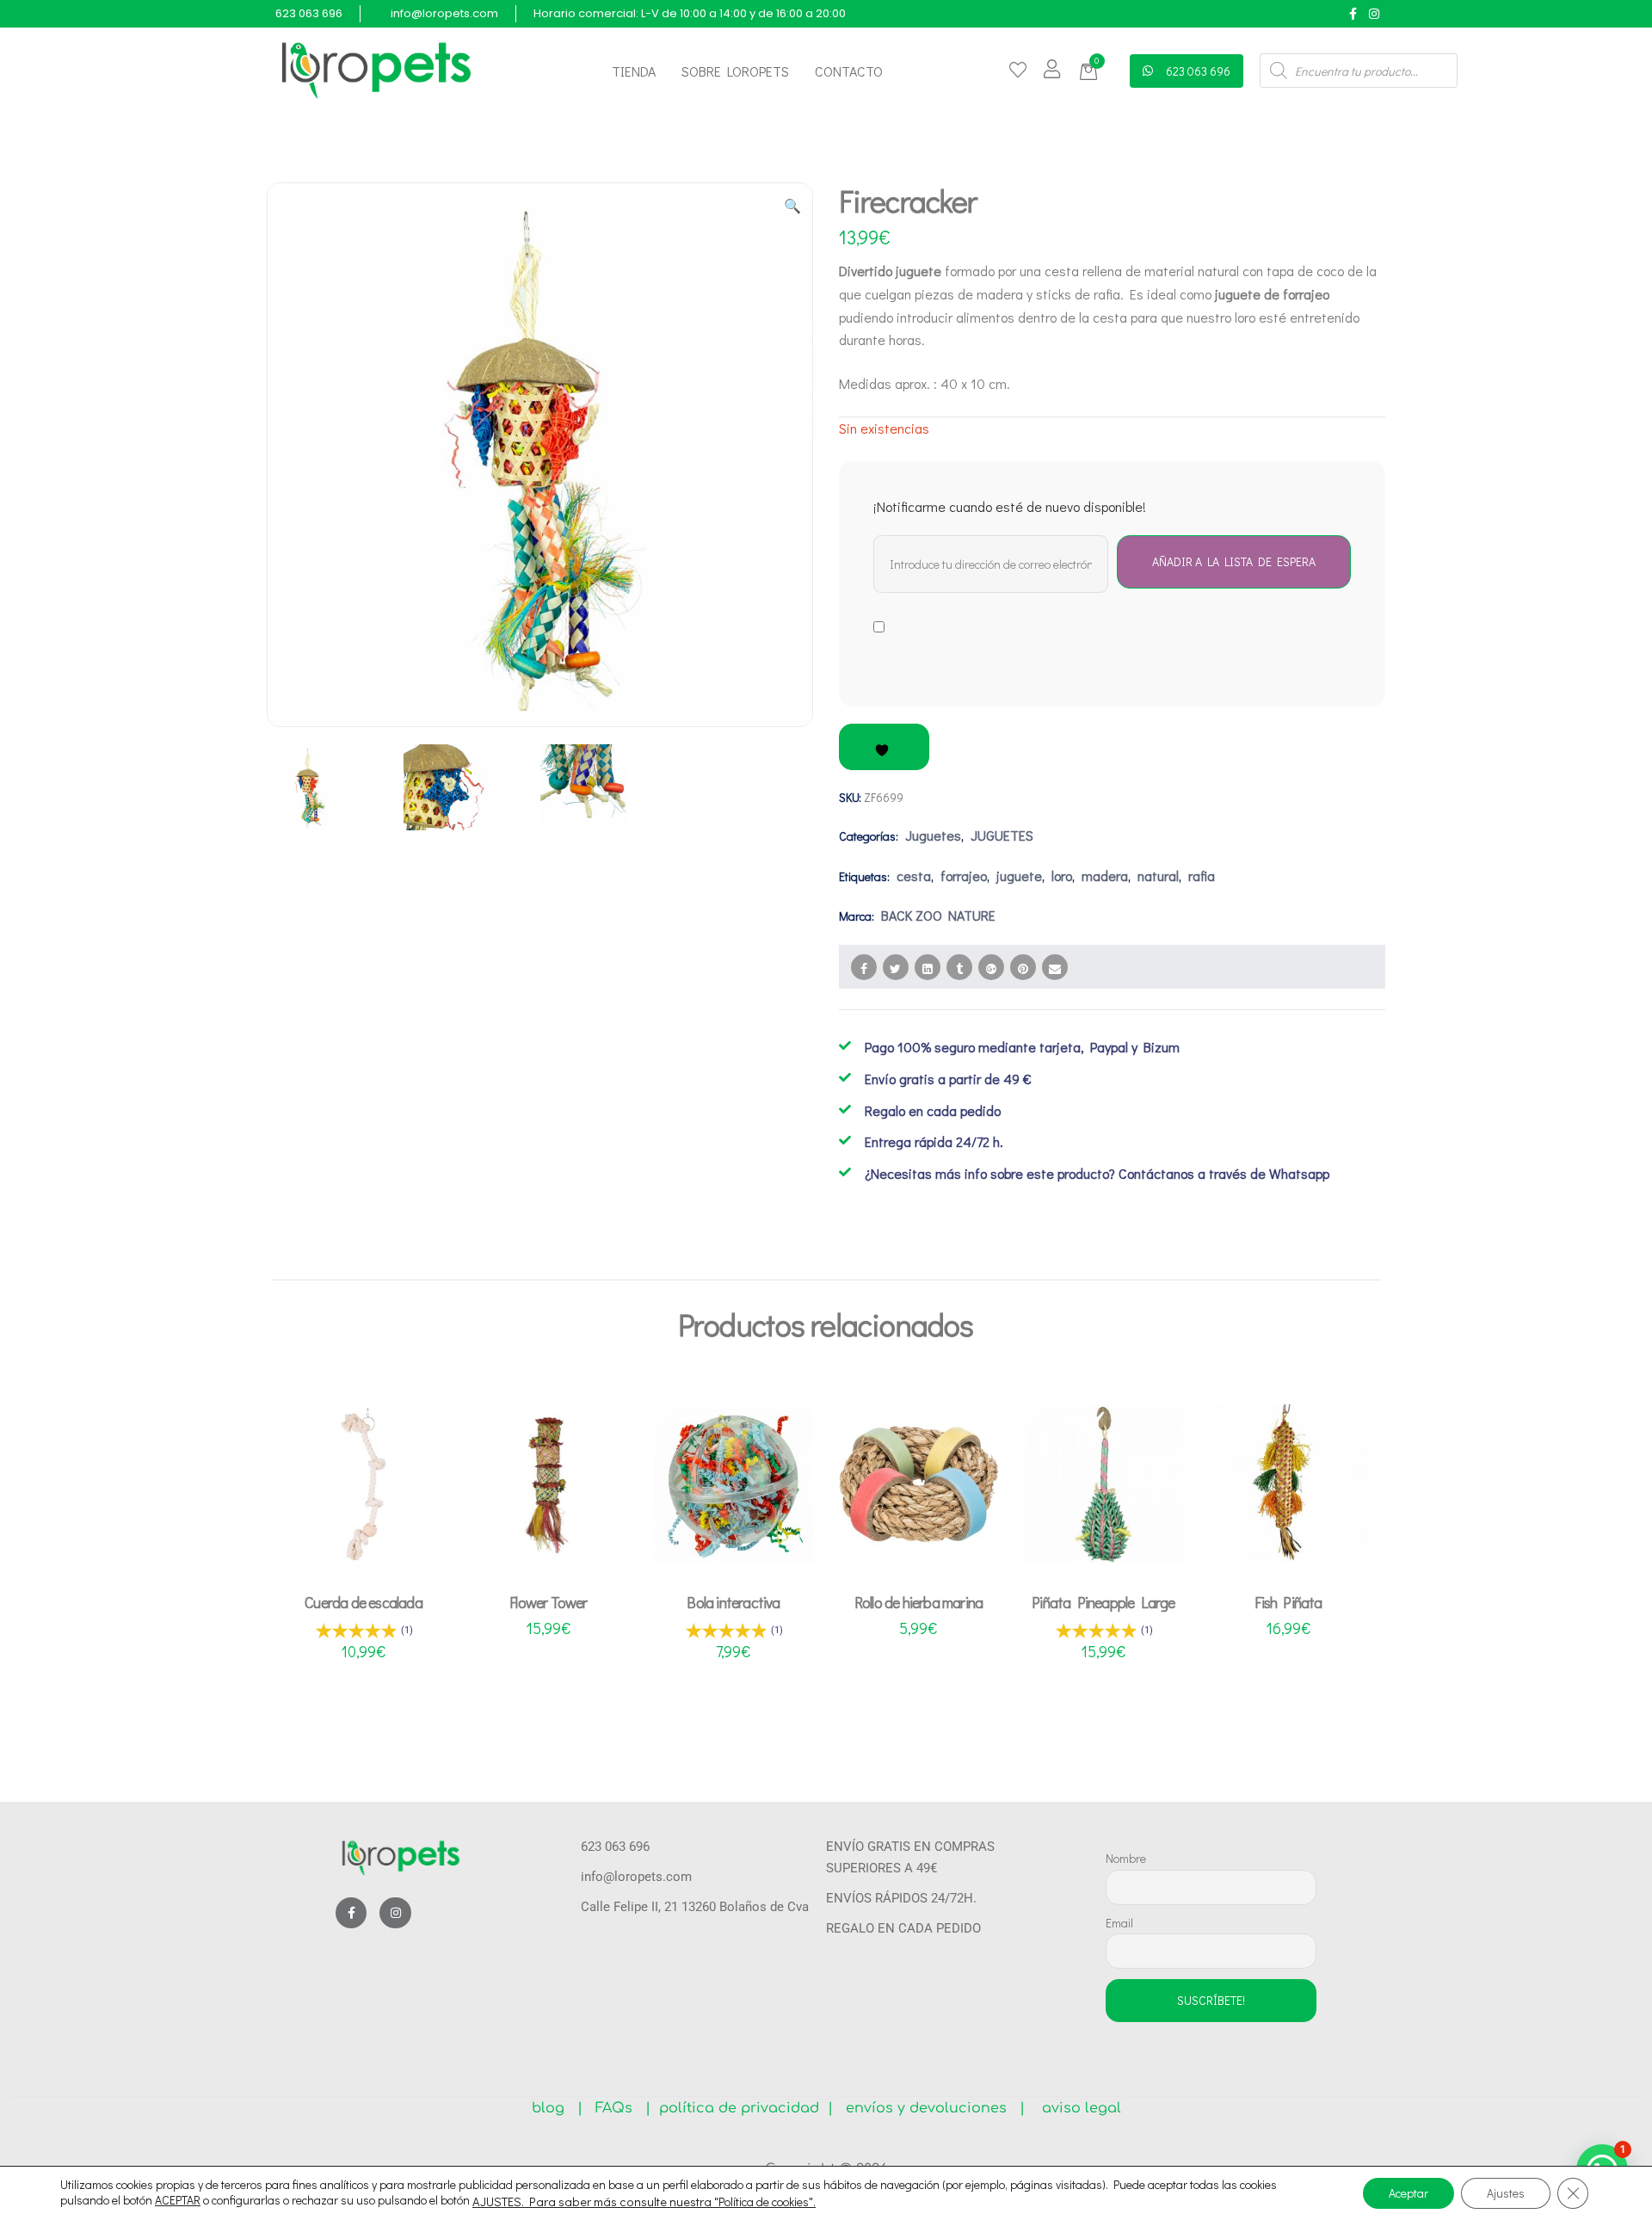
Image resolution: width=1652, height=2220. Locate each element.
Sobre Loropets (735, 71)
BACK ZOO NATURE (938, 915)
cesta (914, 876)
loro (1062, 876)
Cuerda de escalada (364, 1602)
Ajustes (1506, 2193)
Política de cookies (764, 2201)
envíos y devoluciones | (931, 2108)
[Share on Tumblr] (959, 967)
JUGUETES (1002, 835)
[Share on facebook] (864, 967)
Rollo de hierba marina (918, 1602)
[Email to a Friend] (1055, 967)
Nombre (1126, 1858)
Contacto (849, 71)
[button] (1091, 72)
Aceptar (1409, 2193)
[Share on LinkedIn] (928, 967)
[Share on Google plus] (991, 967)
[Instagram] (1374, 13)
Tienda (634, 71)
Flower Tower (548, 1602)
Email (1119, 1923)
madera (1105, 876)
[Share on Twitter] (896, 967)
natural (1158, 876)
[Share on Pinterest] (1023, 967)
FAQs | (623, 2108)
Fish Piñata (1288, 1602)
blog (555, 2108)
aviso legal (1075, 2108)
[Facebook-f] (1353, 13)
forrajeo (964, 876)
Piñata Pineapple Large (1103, 1602)
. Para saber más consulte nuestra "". (669, 2202)
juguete (1019, 876)
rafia (1202, 876)
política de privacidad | (742, 2108)
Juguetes (933, 835)
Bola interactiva (733, 1602)
